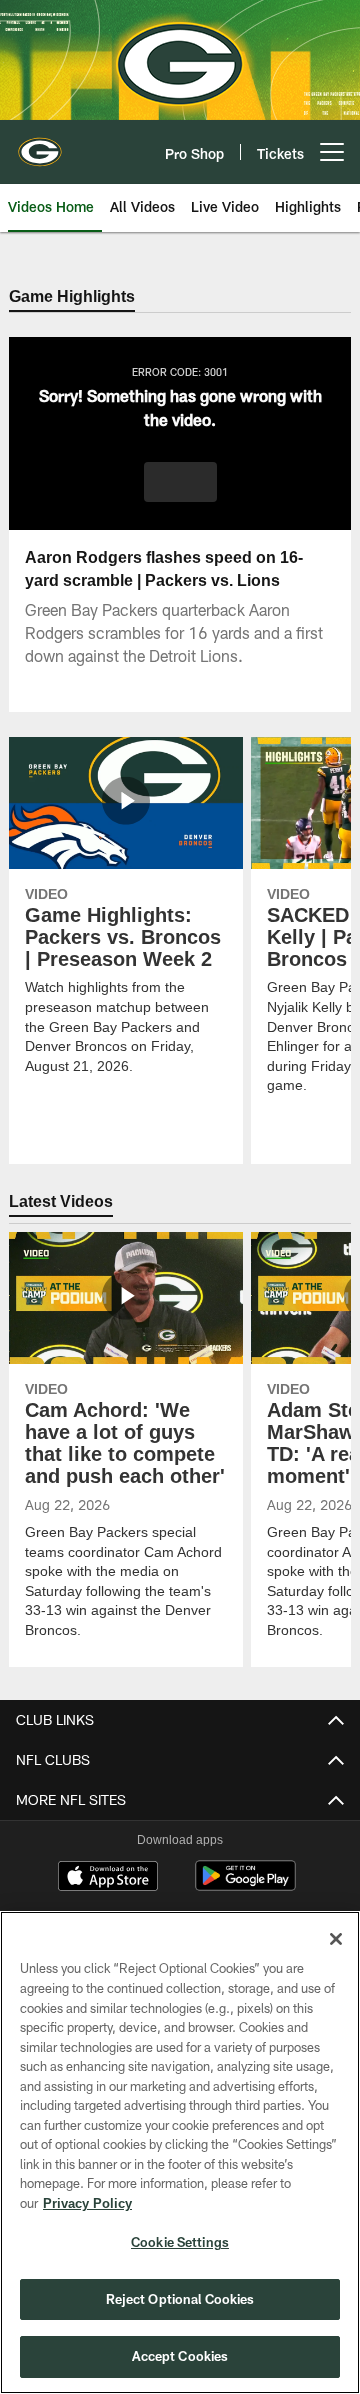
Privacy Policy (87, 2203)
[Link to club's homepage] (40, 144)
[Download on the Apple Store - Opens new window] (108, 1879)
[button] (180, 483)
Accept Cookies (180, 2356)
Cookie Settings (180, 2242)
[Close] (336, 1939)
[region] (180, 2152)
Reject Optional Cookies (180, 2299)
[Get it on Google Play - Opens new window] (245, 1886)
